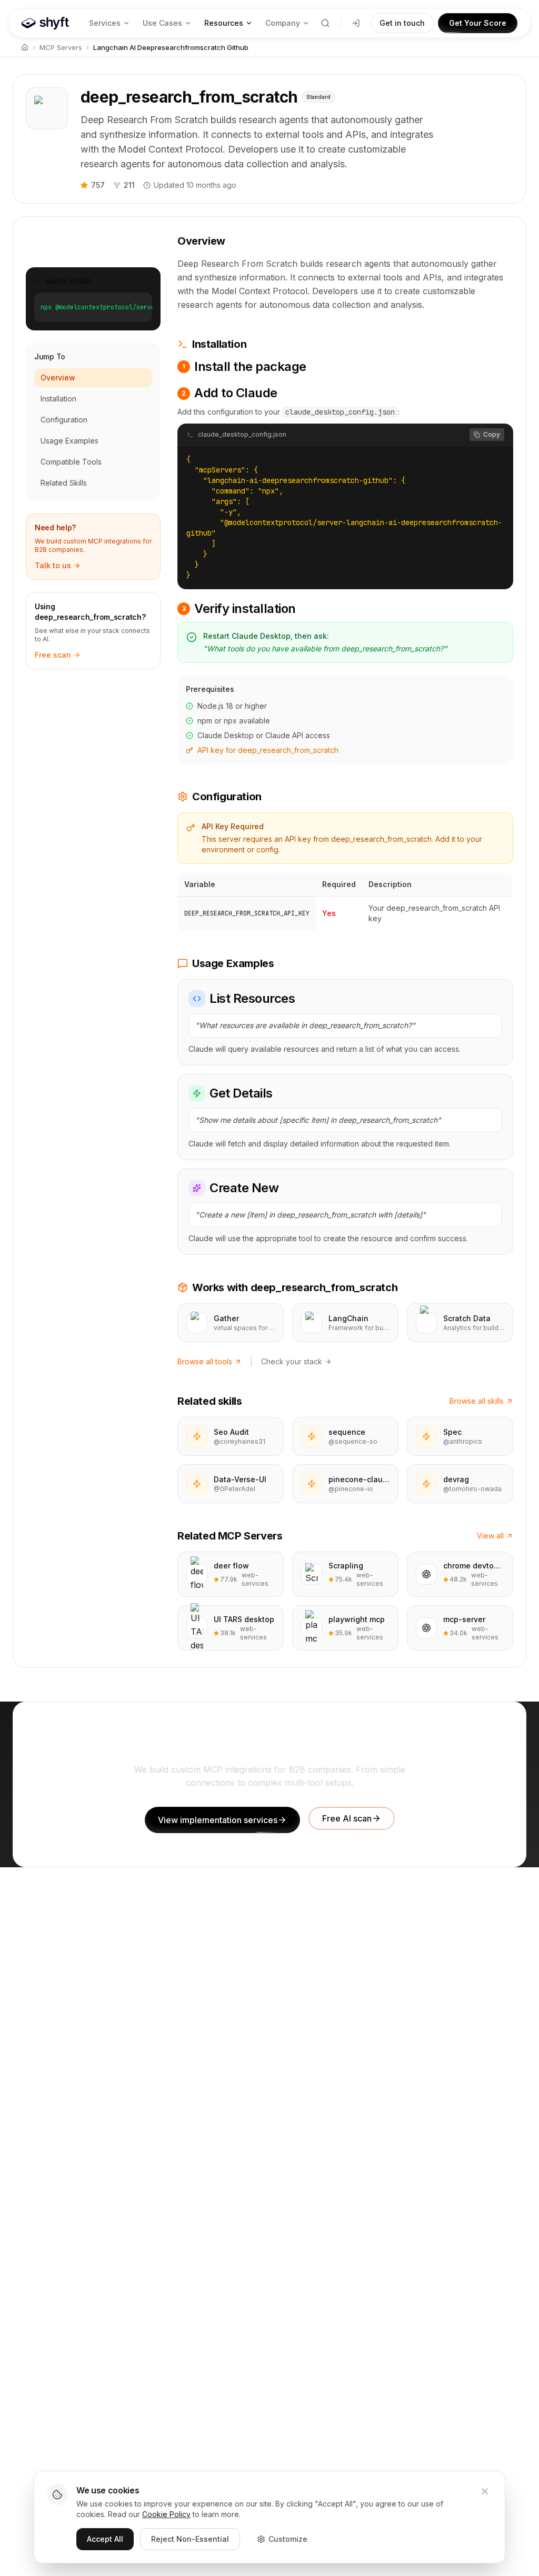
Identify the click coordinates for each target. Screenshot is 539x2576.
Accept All (105, 2539)
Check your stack (292, 1361)
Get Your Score (478, 23)
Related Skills (64, 483)
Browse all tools (205, 1361)
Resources (224, 23)
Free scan (53, 655)
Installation (58, 399)
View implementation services (218, 1820)
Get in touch (402, 23)
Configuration (64, 420)
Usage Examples (69, 441)
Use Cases (162, 23)
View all (490, 1536)
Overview (58, 378)
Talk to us (53, 565)
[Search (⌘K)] (325, 23)
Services (105, 23)
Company (283, 23)
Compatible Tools (71, 462)
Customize (288, 2539)
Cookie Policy (166, 2514)
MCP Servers (61, 47)
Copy (492, 434)
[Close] (485, 2491)
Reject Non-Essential (190, 2539)
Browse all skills (477, 1401)
